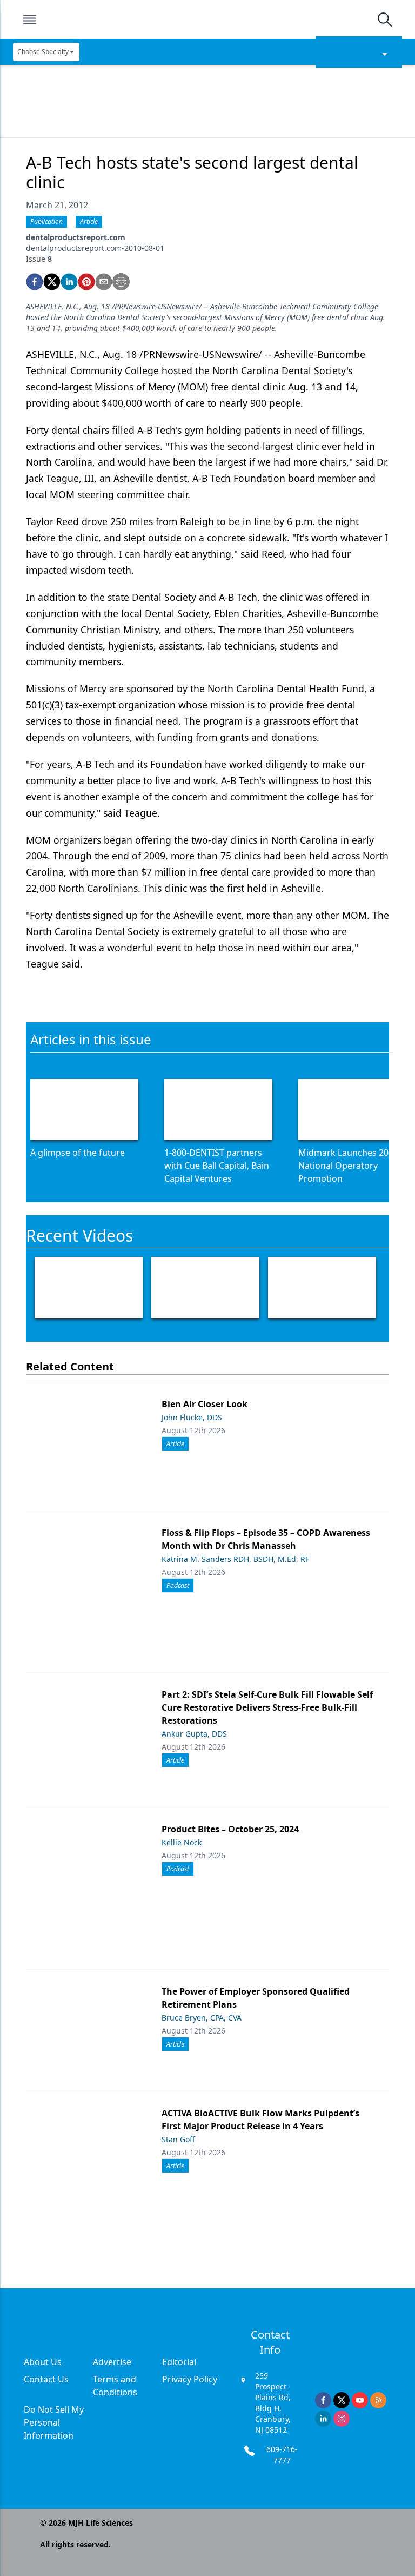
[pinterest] (86, 282)
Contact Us (46, 2379)
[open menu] (30, 19)
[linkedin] (69, 282)
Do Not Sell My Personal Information (54, 2422)
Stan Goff (178, 2139)
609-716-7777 (282, 2455)
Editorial (179, 2362)
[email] (104, 282)
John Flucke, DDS (192, 1417)
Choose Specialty (43, 52)
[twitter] (52, 282)
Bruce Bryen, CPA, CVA (202, 2018)
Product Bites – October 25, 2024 (230, 1829)
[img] (207, 19)
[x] (342, 2400)
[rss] (378, 2400)
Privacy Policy (190, 2379)
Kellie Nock (182, 1842)
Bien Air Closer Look (205, 1404)
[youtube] (360, 2400)
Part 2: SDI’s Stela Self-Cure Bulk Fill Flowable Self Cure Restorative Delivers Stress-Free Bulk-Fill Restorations (267, 1707)
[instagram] (342, 2419)
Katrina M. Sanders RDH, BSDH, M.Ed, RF (235, 1559)
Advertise (112, 2362)
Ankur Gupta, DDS (194, 1734)
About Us (43, 2362)
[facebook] (35, 282)
